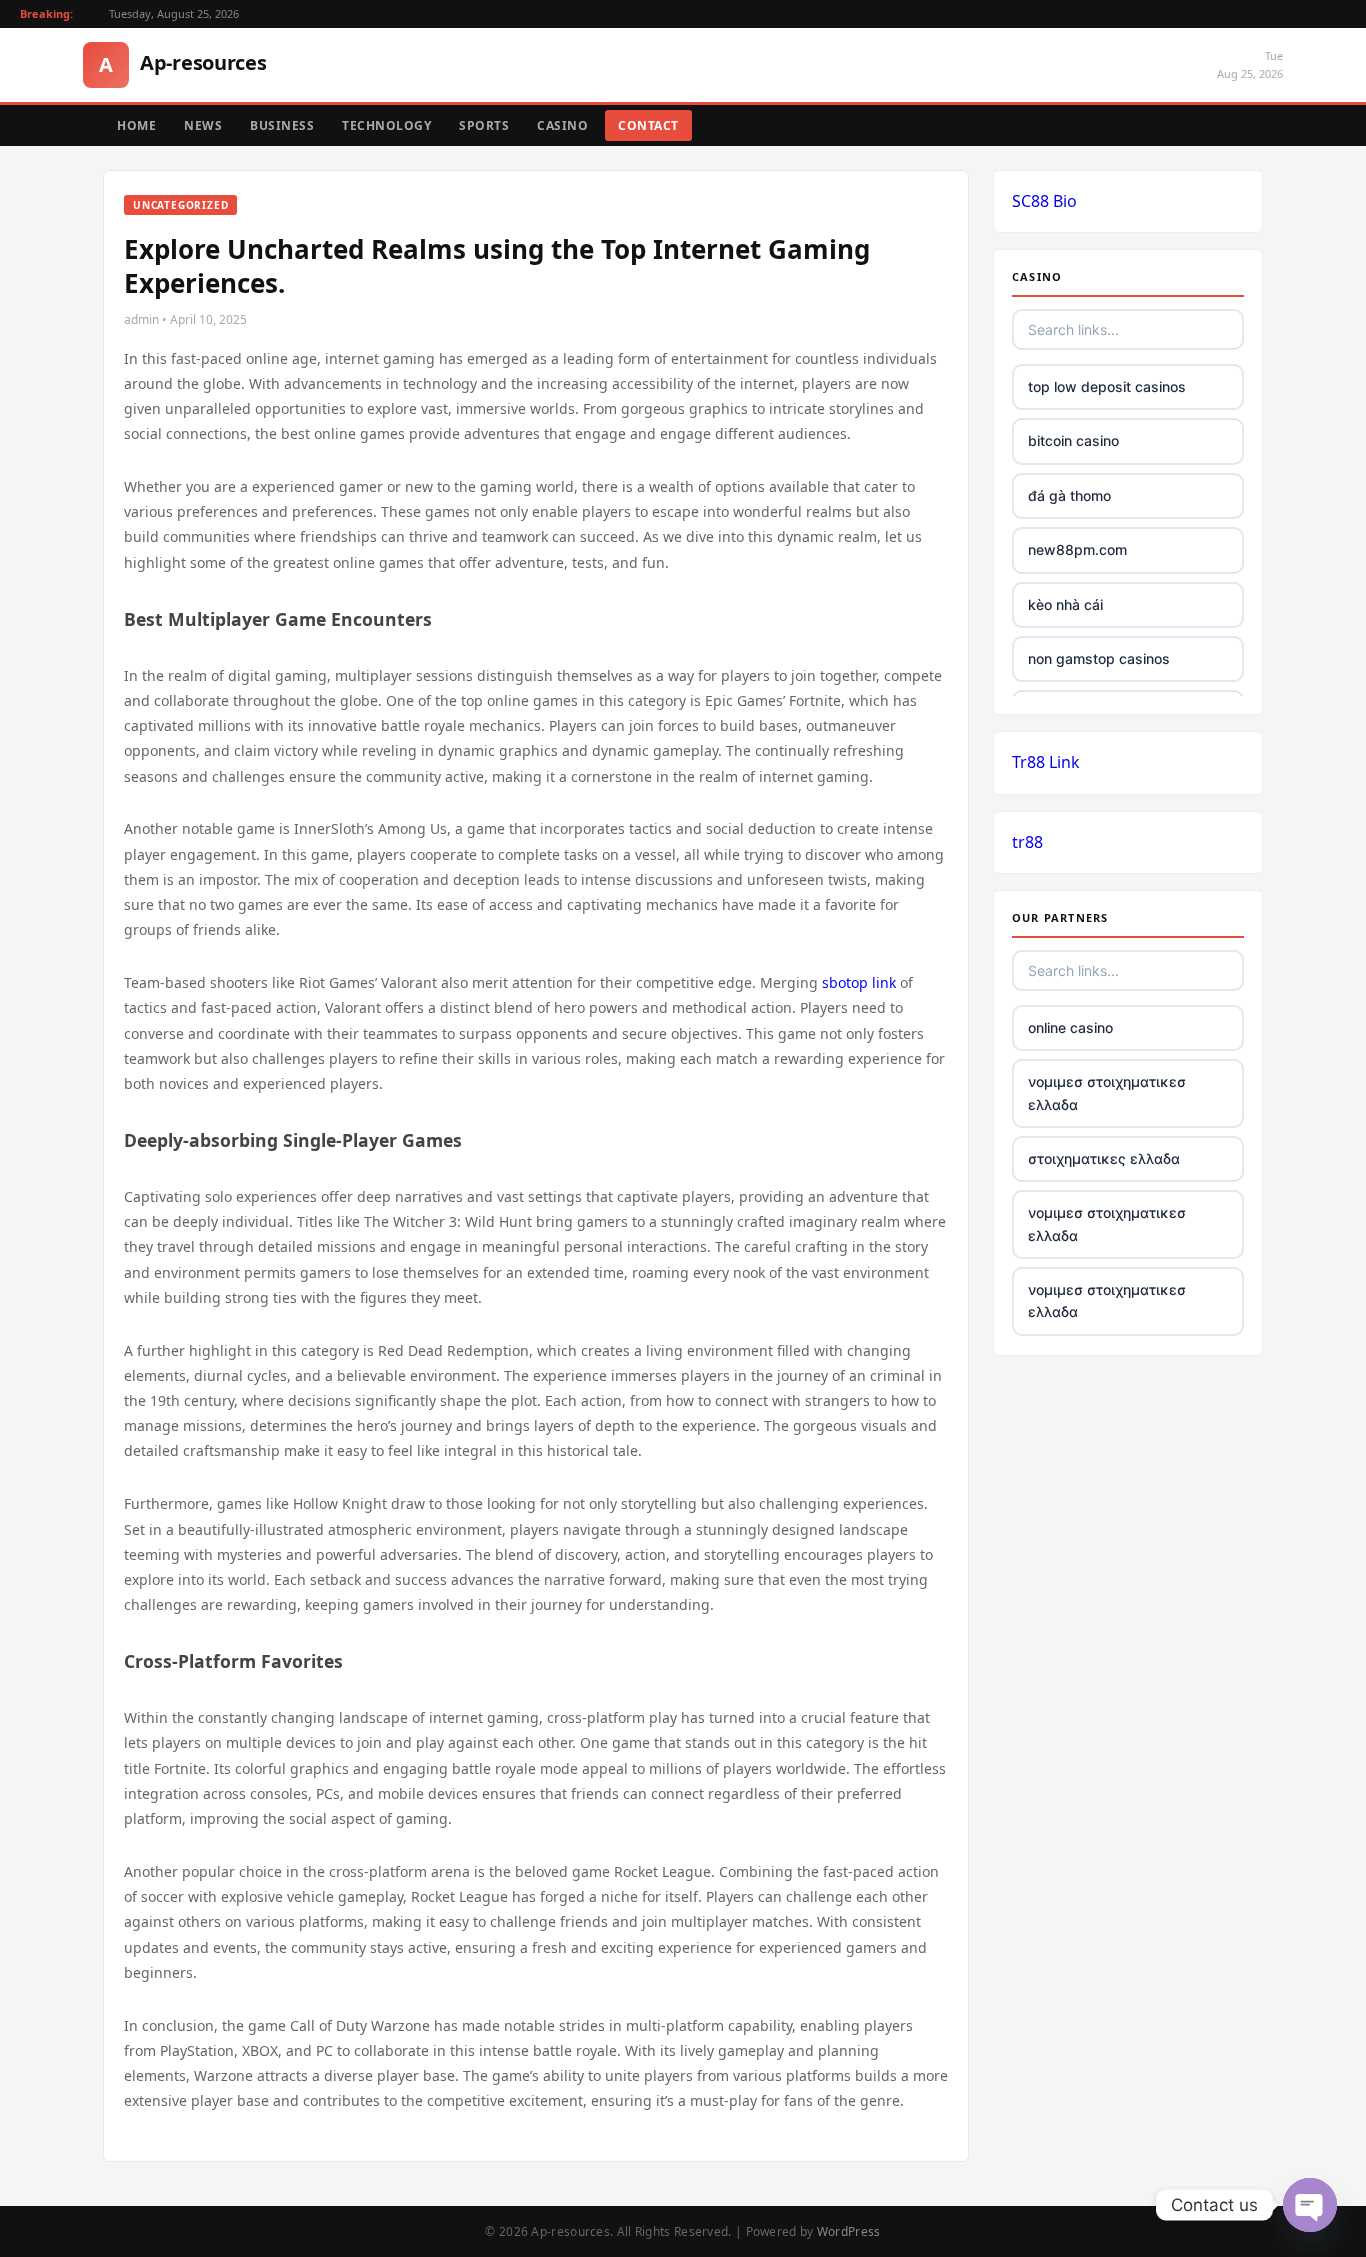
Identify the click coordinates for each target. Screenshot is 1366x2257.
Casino (562, 125)
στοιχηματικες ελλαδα (1104, 1158)
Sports (484, 125)
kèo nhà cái (1065, 604)
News (203, 125)
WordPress (849, 2231)
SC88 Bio (1044, 201)
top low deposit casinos (1107, 386)
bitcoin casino (1073, 440)
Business (282, 125)
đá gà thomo (1069, 495)
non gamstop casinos (1099, 658)
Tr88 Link (1046, 762)
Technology (386, 125)
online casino (1070, 1027)
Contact (648, 125)
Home (136, 125)
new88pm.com (1077, 549)
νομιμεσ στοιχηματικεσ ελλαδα (1107, 1092)
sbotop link (859, 982)
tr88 (1027, 842)
